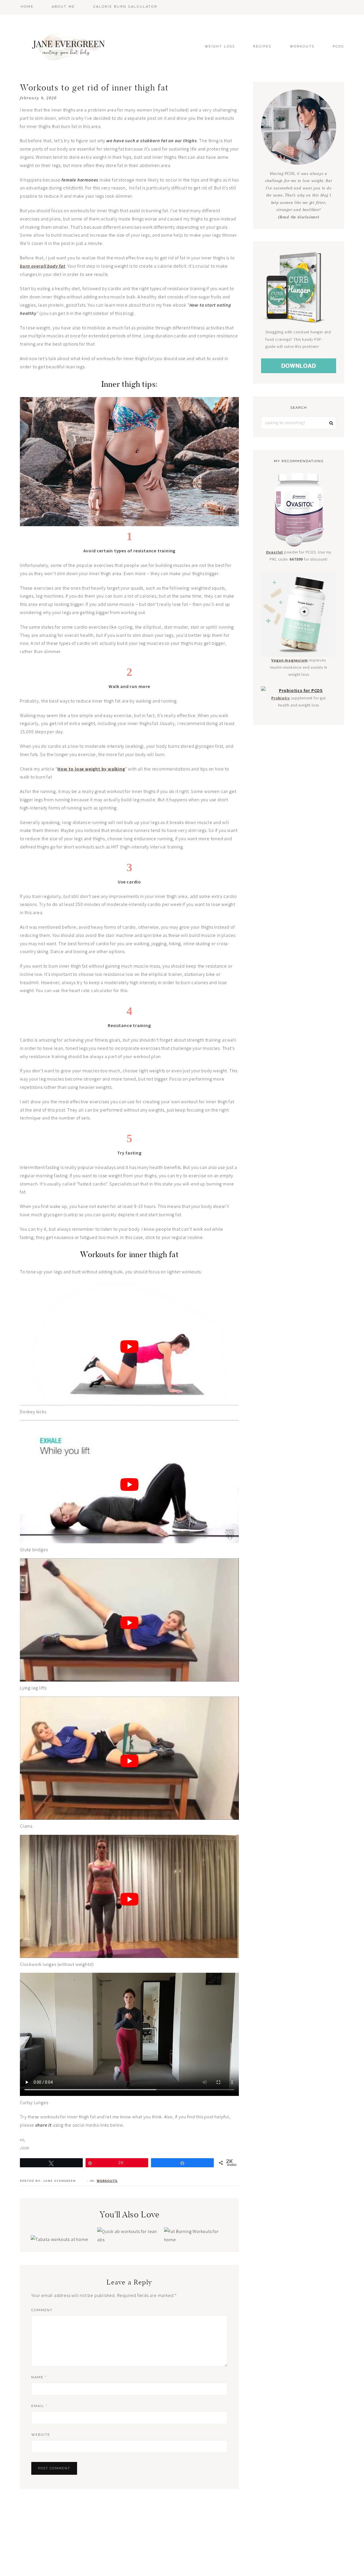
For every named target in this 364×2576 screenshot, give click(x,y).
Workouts (107, 2181)
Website (41, 2435)
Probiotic (281, 698)
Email (39, 2406)
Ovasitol (274, 552)
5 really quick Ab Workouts (128, 2226)
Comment (42, 2310)
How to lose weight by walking (91, 769)
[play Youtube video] (129, 1347)
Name (39, 2377)
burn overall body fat (43, 266)
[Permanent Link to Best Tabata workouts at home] (59, 2239)
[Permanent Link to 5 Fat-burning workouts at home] (195, 2239)
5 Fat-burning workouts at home (195, 2222)
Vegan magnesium (289, 660)
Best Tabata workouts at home (62, 2222)
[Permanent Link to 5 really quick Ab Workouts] (128, 2239)
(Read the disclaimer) (299, 217)
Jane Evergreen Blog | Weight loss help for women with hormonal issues (70, 46)
